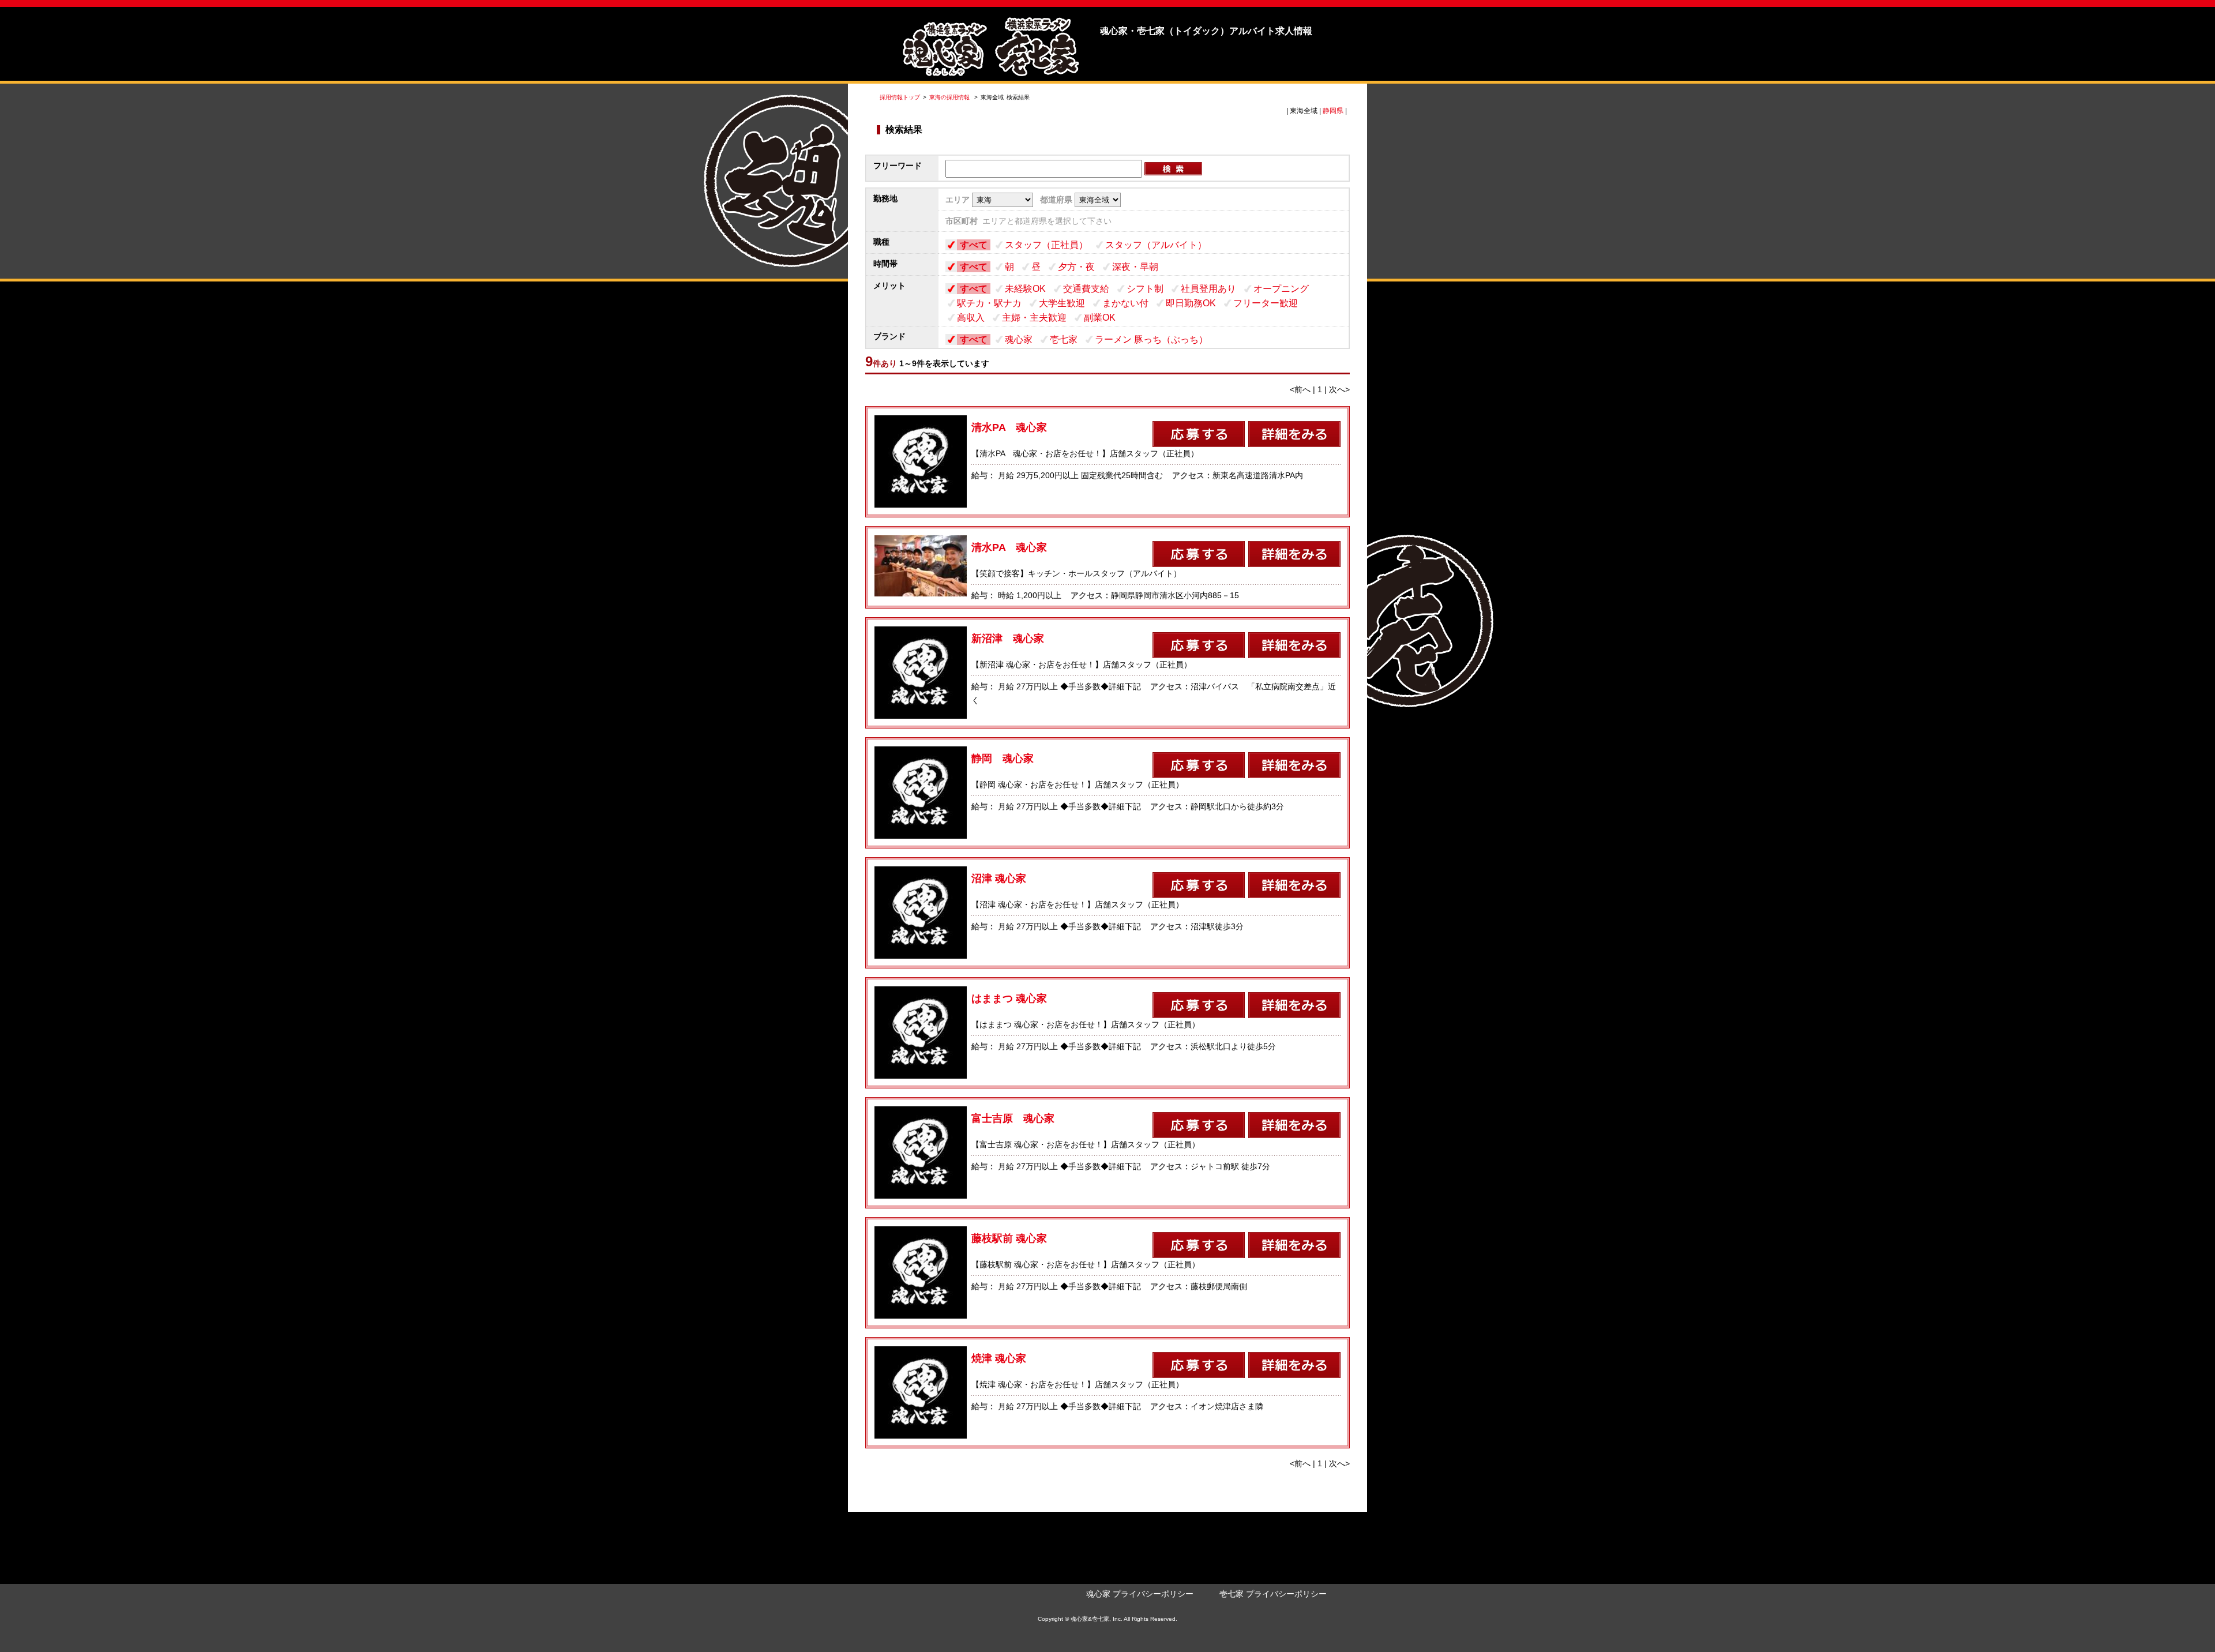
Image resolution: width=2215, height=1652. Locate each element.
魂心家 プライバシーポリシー (1140, 1594)
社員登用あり (1208, 289)
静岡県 (1333, 111)
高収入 (971, 318)
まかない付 (1125, 303)
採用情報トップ (900, 97)
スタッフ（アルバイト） (1156, 245)
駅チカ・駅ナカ (989, 303)
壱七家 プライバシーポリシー (1273, 1594)
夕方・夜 (1076, 267)
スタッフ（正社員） (1046, 245)
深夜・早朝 (1135, 267)
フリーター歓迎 (1266, 303)
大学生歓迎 (1062, 303)
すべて (974, 245)
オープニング (1281, 289)
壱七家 (1064, 339)
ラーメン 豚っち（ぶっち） (1151, 339)
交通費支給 (1086, 289)
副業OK (1100, 318)
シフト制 (1145, 289)
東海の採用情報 (950, 97)
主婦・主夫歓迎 (1034, 318)
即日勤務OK (1191, 303)
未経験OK (1025, 289)
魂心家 (1019, 339)
